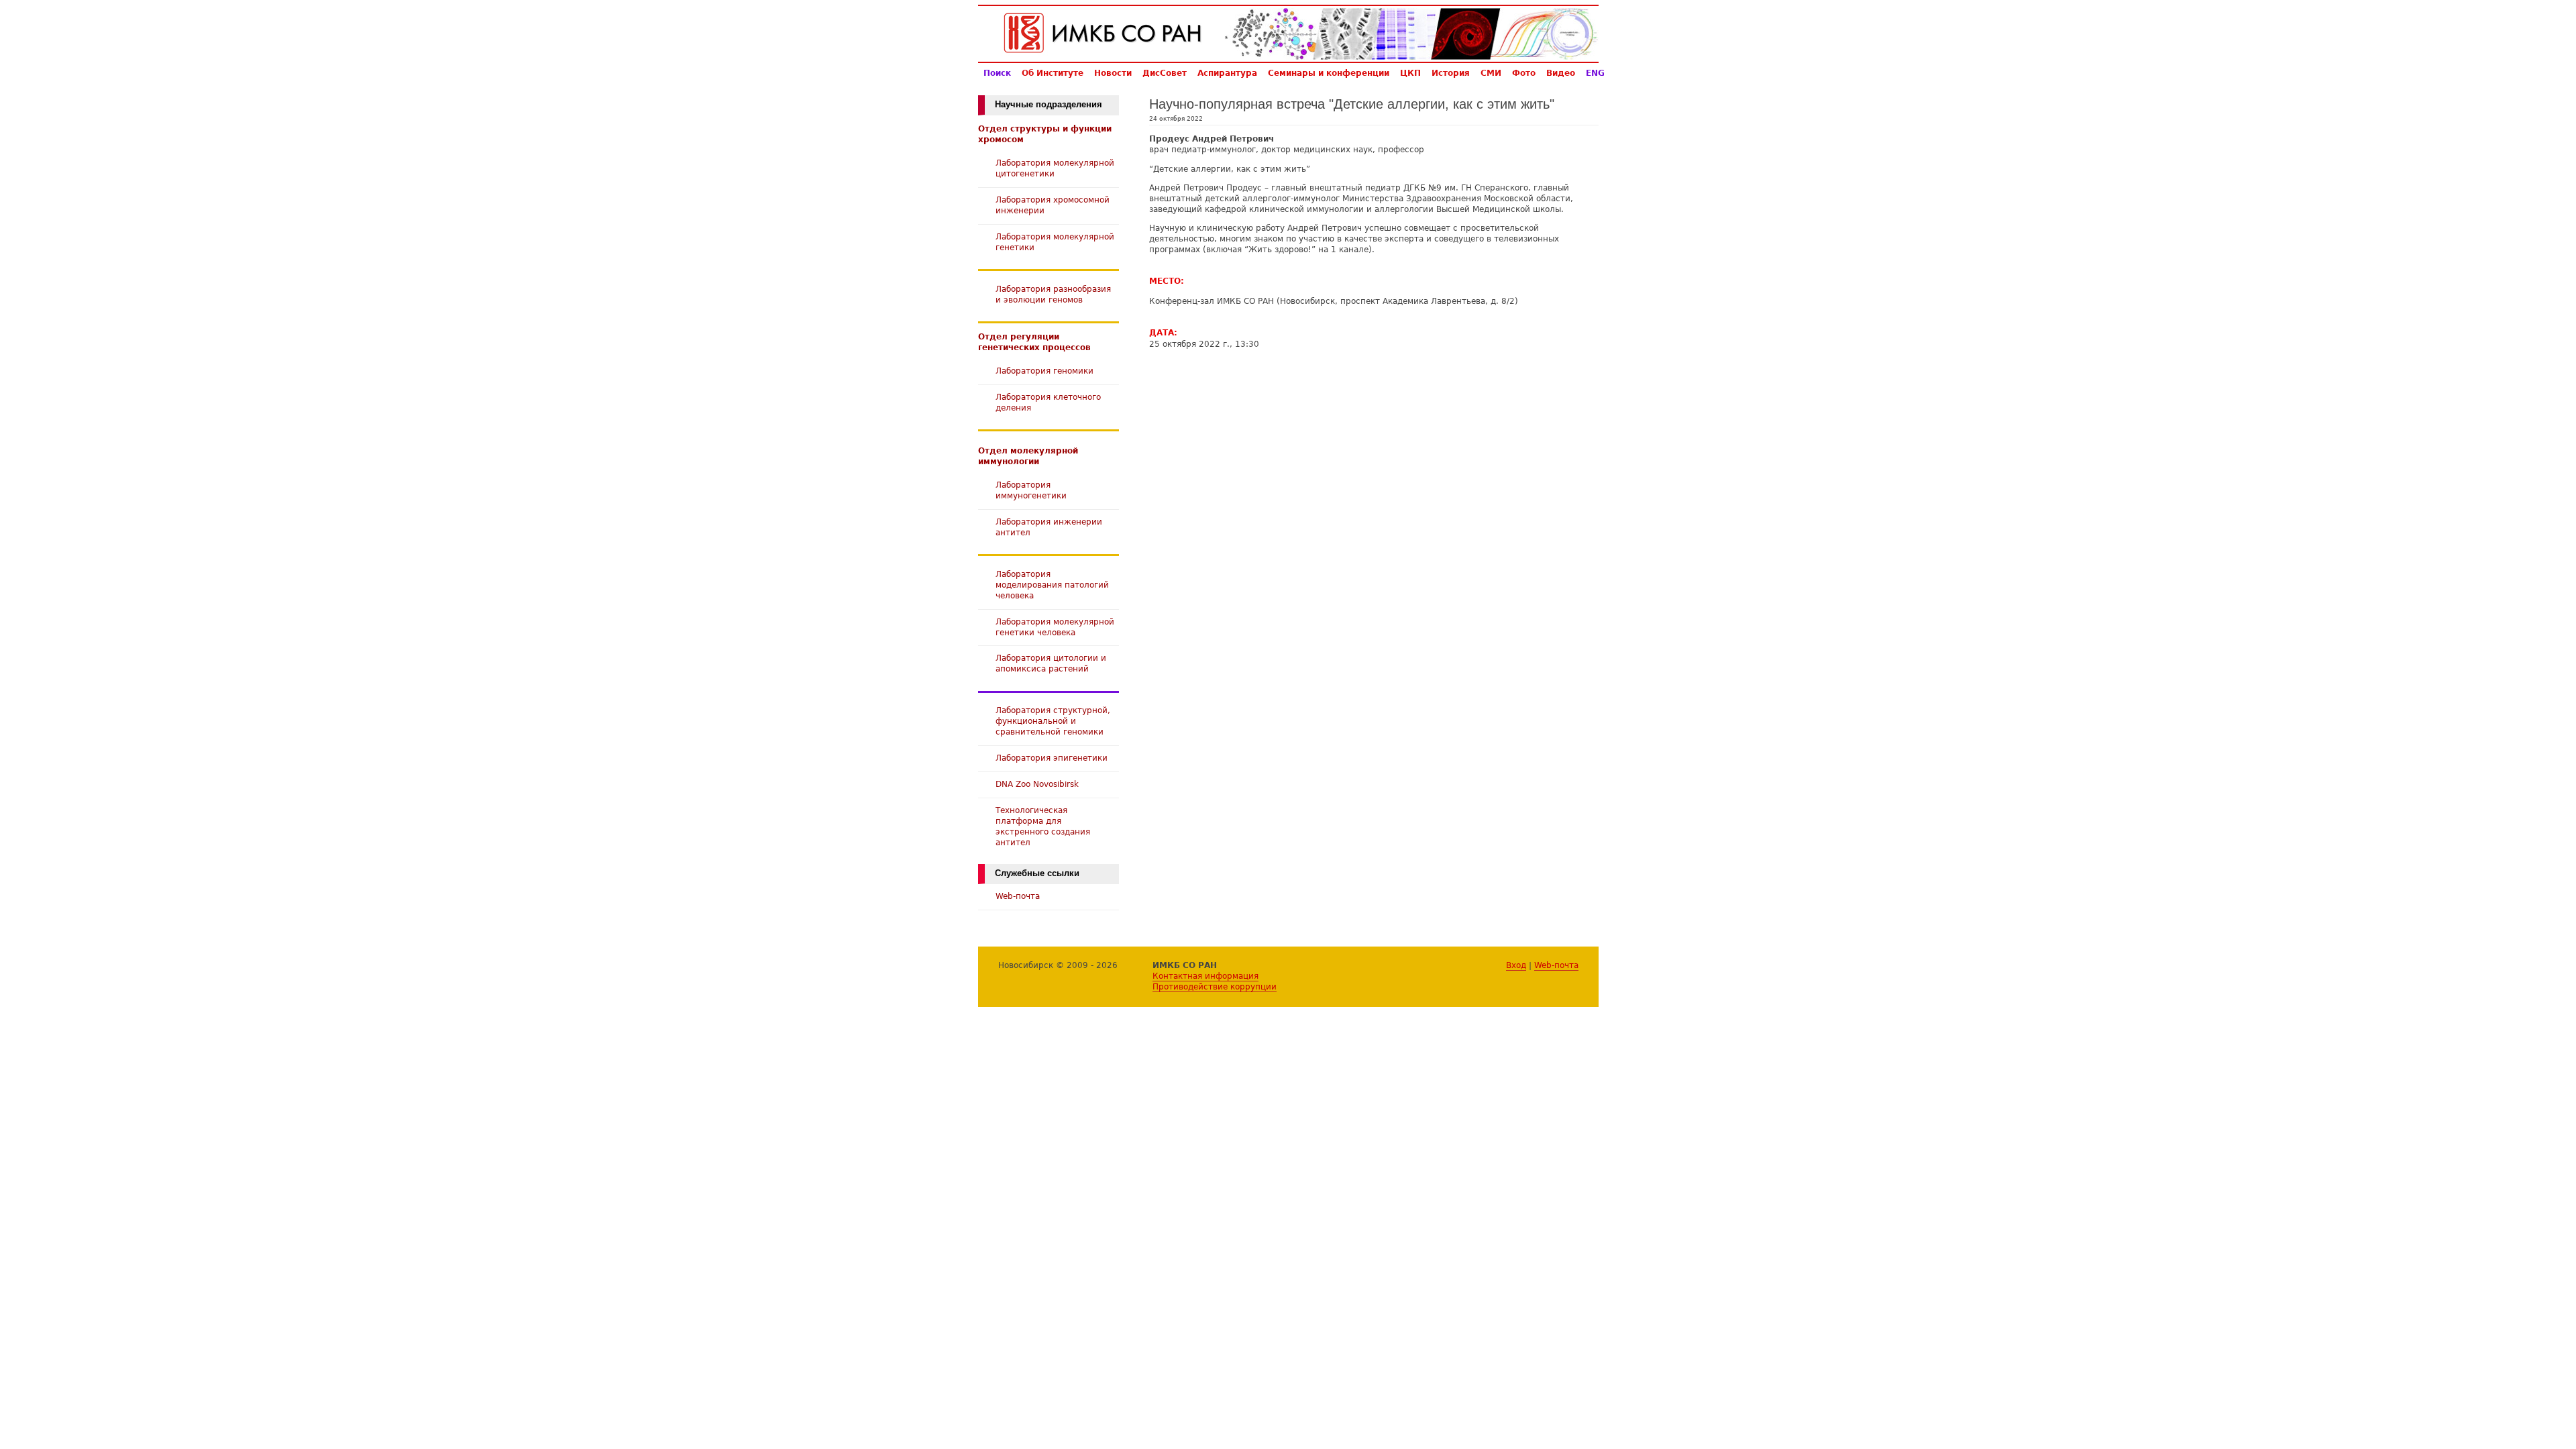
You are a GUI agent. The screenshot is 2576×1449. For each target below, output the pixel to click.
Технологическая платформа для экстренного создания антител (1043, 826)
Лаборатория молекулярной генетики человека (1055, 627)
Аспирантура (1227, 73)
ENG (1595, 73)
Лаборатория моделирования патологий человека (1052, 585)
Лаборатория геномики (1044, 371)
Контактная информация (1205, 976)
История (1451, 73)
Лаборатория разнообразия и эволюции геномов (1053, 294)
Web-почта (1018, 896)
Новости (1113, 73)
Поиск (997, 73)
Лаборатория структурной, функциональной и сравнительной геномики (1053, 721)
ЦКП (1410, 73)
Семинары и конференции (1329, 73)
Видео (1561, 73)
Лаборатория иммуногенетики (1031, 490)
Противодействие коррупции (1215, 986)
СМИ (1491, 73)
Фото (1524, 73)
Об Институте (1053, 73)
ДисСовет (1165, 73)
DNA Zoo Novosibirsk (1037, 784)
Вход (1516, 965)
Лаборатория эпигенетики (1052, 758)
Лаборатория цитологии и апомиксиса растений (1051, 663)
